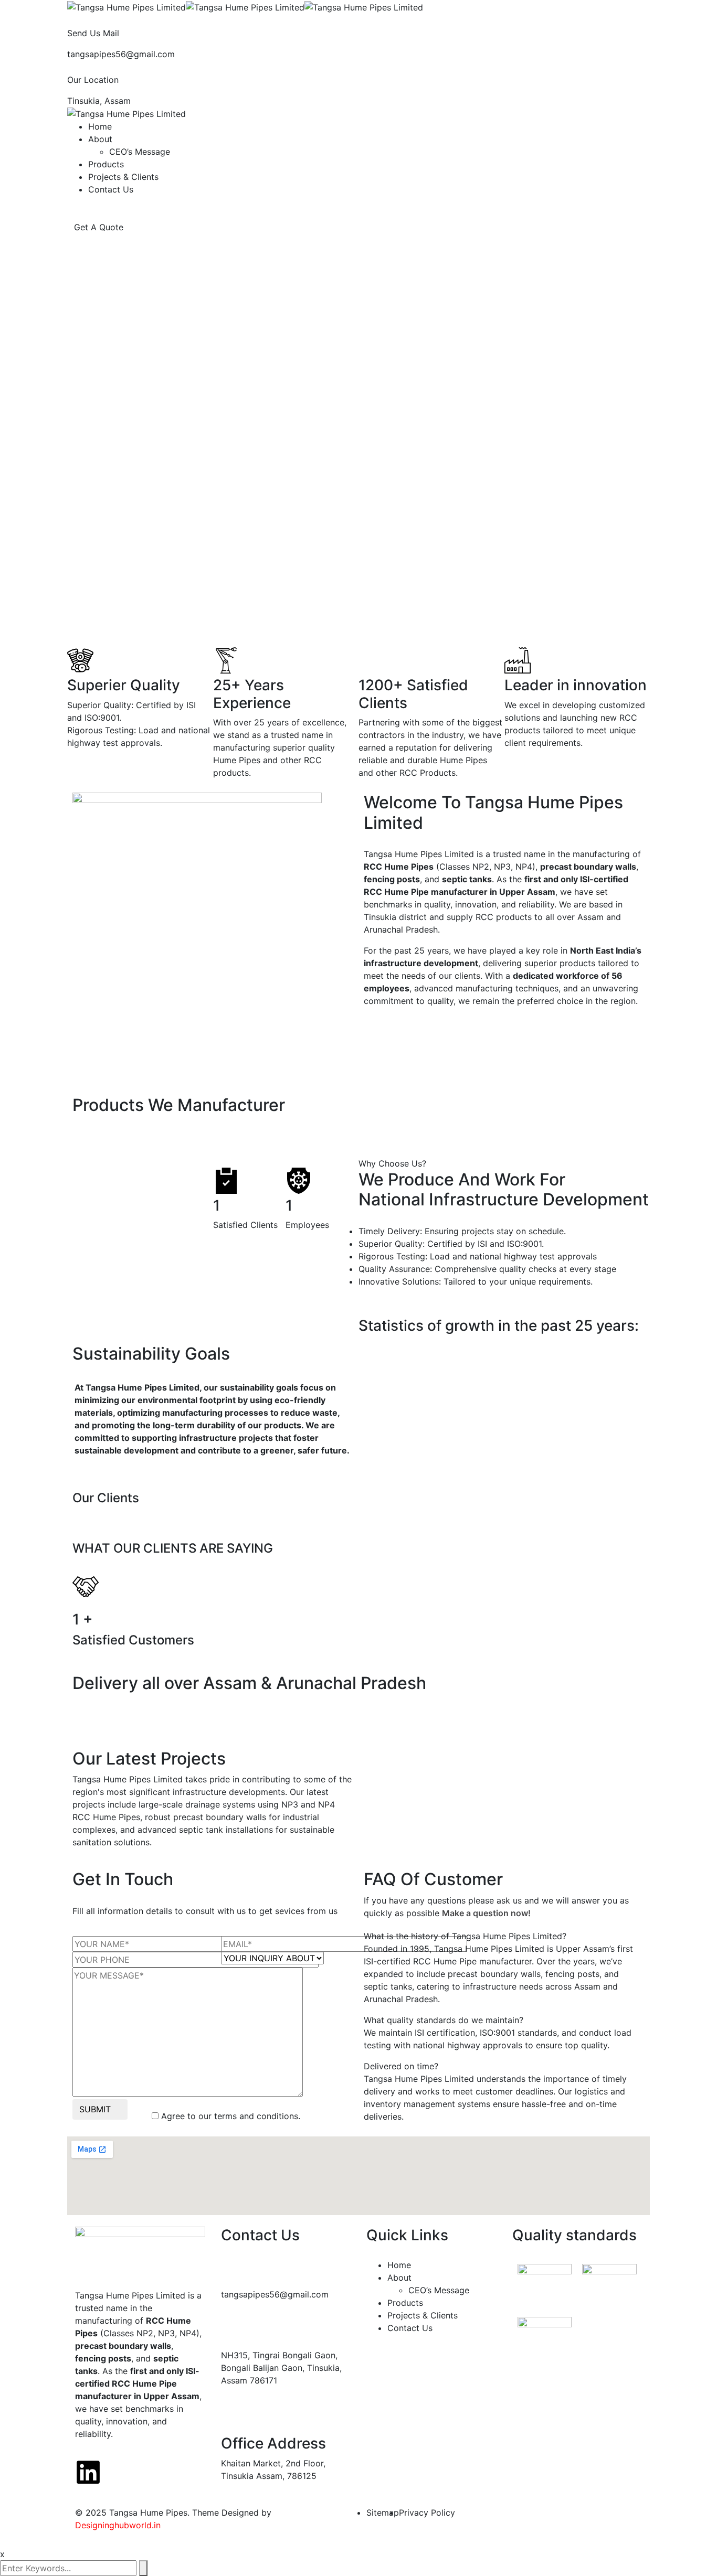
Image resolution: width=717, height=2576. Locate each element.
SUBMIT (95, 2109)
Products (106, 164)
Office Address (273, 2443)
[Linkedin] (88, 2472)
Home (100, 126)
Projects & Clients (123, 177)
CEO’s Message (140, 152)
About (100, 139)
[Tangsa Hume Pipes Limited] (126, 6)
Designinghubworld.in (118, 2525)
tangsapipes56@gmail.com (121, 54)
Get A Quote (100, 227)
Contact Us (111, 189)
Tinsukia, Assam (99, 101)
